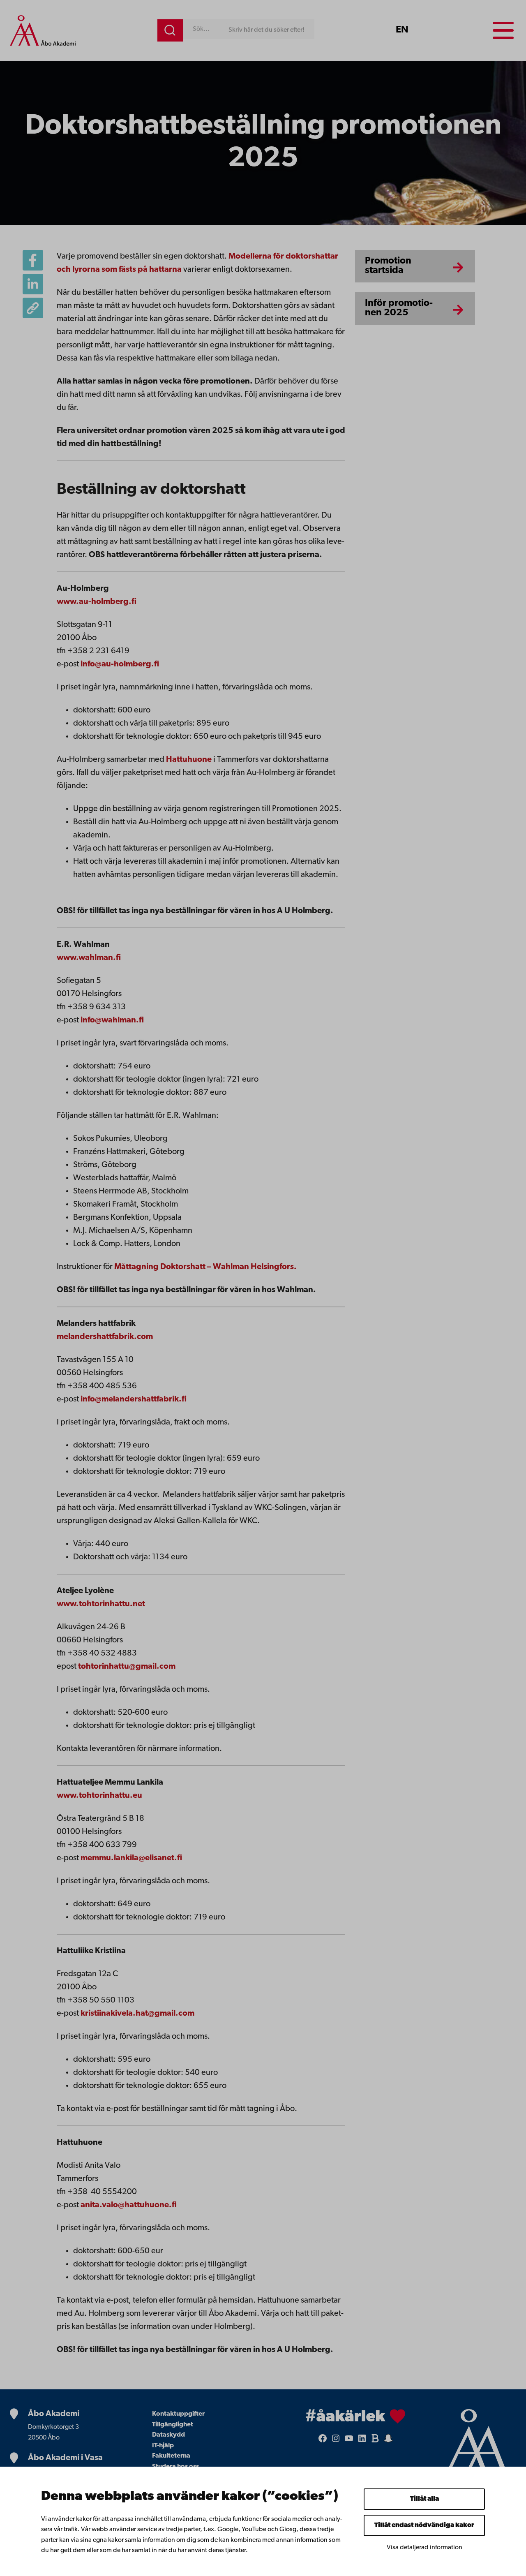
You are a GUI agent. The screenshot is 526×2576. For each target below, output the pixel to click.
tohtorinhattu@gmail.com (127, 1667)
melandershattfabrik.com (105, 1337)
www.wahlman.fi (89, 958)
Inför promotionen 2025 (399, 308)
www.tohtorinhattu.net (101, 1604)
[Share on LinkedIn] (33, 284)
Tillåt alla (424, 2499)
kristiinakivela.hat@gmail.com (137, 2014)
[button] (33, 308)
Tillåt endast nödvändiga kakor (424, 2525)
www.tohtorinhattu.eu (99, 1796)
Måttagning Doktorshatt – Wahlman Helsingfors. (205, 1267)
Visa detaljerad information (424, 2548)
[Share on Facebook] (33, 260)
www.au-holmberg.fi (97, 602)
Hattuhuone (189, 760)
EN (402, 30)
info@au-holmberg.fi (120, 664)
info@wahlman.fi (112, 1020)
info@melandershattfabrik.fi (134, 1399)
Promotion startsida (388, 266)
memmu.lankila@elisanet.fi (131, 1858)
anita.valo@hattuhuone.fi (129, 2205)
